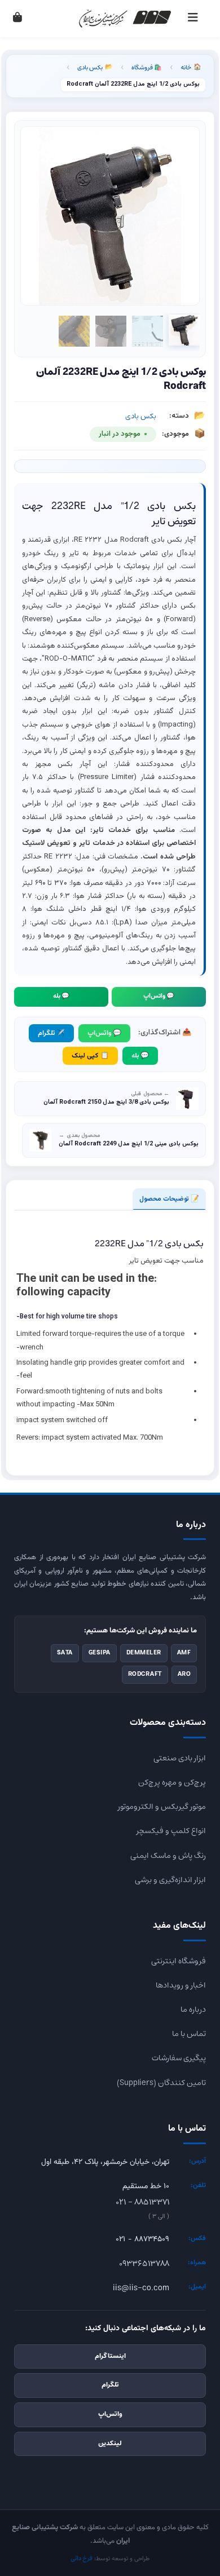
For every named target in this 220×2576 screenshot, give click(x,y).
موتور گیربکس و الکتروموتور (162, 1807)
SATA (65, 1653)
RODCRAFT (145, 1674)
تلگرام (110, 2385)
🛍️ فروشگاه (147, 67)
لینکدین (110, 2444)
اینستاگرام (110, 2356)
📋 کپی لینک (90, 1056)
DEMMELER (144, 1653)
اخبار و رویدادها (181, 1985)
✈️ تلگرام (51, 1033)
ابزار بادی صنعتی (180, 1758)
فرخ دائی (82, 2559)
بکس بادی (95, 67)
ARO (184, 1674)
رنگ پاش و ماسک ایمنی (168, 1856)
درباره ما (193, 2010)
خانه (191, 67)
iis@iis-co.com (141, 2288)
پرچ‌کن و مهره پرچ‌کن (172, 1782)
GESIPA (100, 1653)
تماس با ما (189, 2034)
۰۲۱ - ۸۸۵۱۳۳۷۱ (142, 2202)
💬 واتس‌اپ (159, 996)
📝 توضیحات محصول (169, 1199)
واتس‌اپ (110, 2414)
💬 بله (61, 996)
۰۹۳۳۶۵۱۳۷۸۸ (144, 2264)
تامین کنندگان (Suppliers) (161, 2083)
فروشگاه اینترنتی (179, 1961)
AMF (184, 1653)
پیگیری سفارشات (179, 2058)
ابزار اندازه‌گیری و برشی (170, 1880)
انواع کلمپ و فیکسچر (171, 1831)
